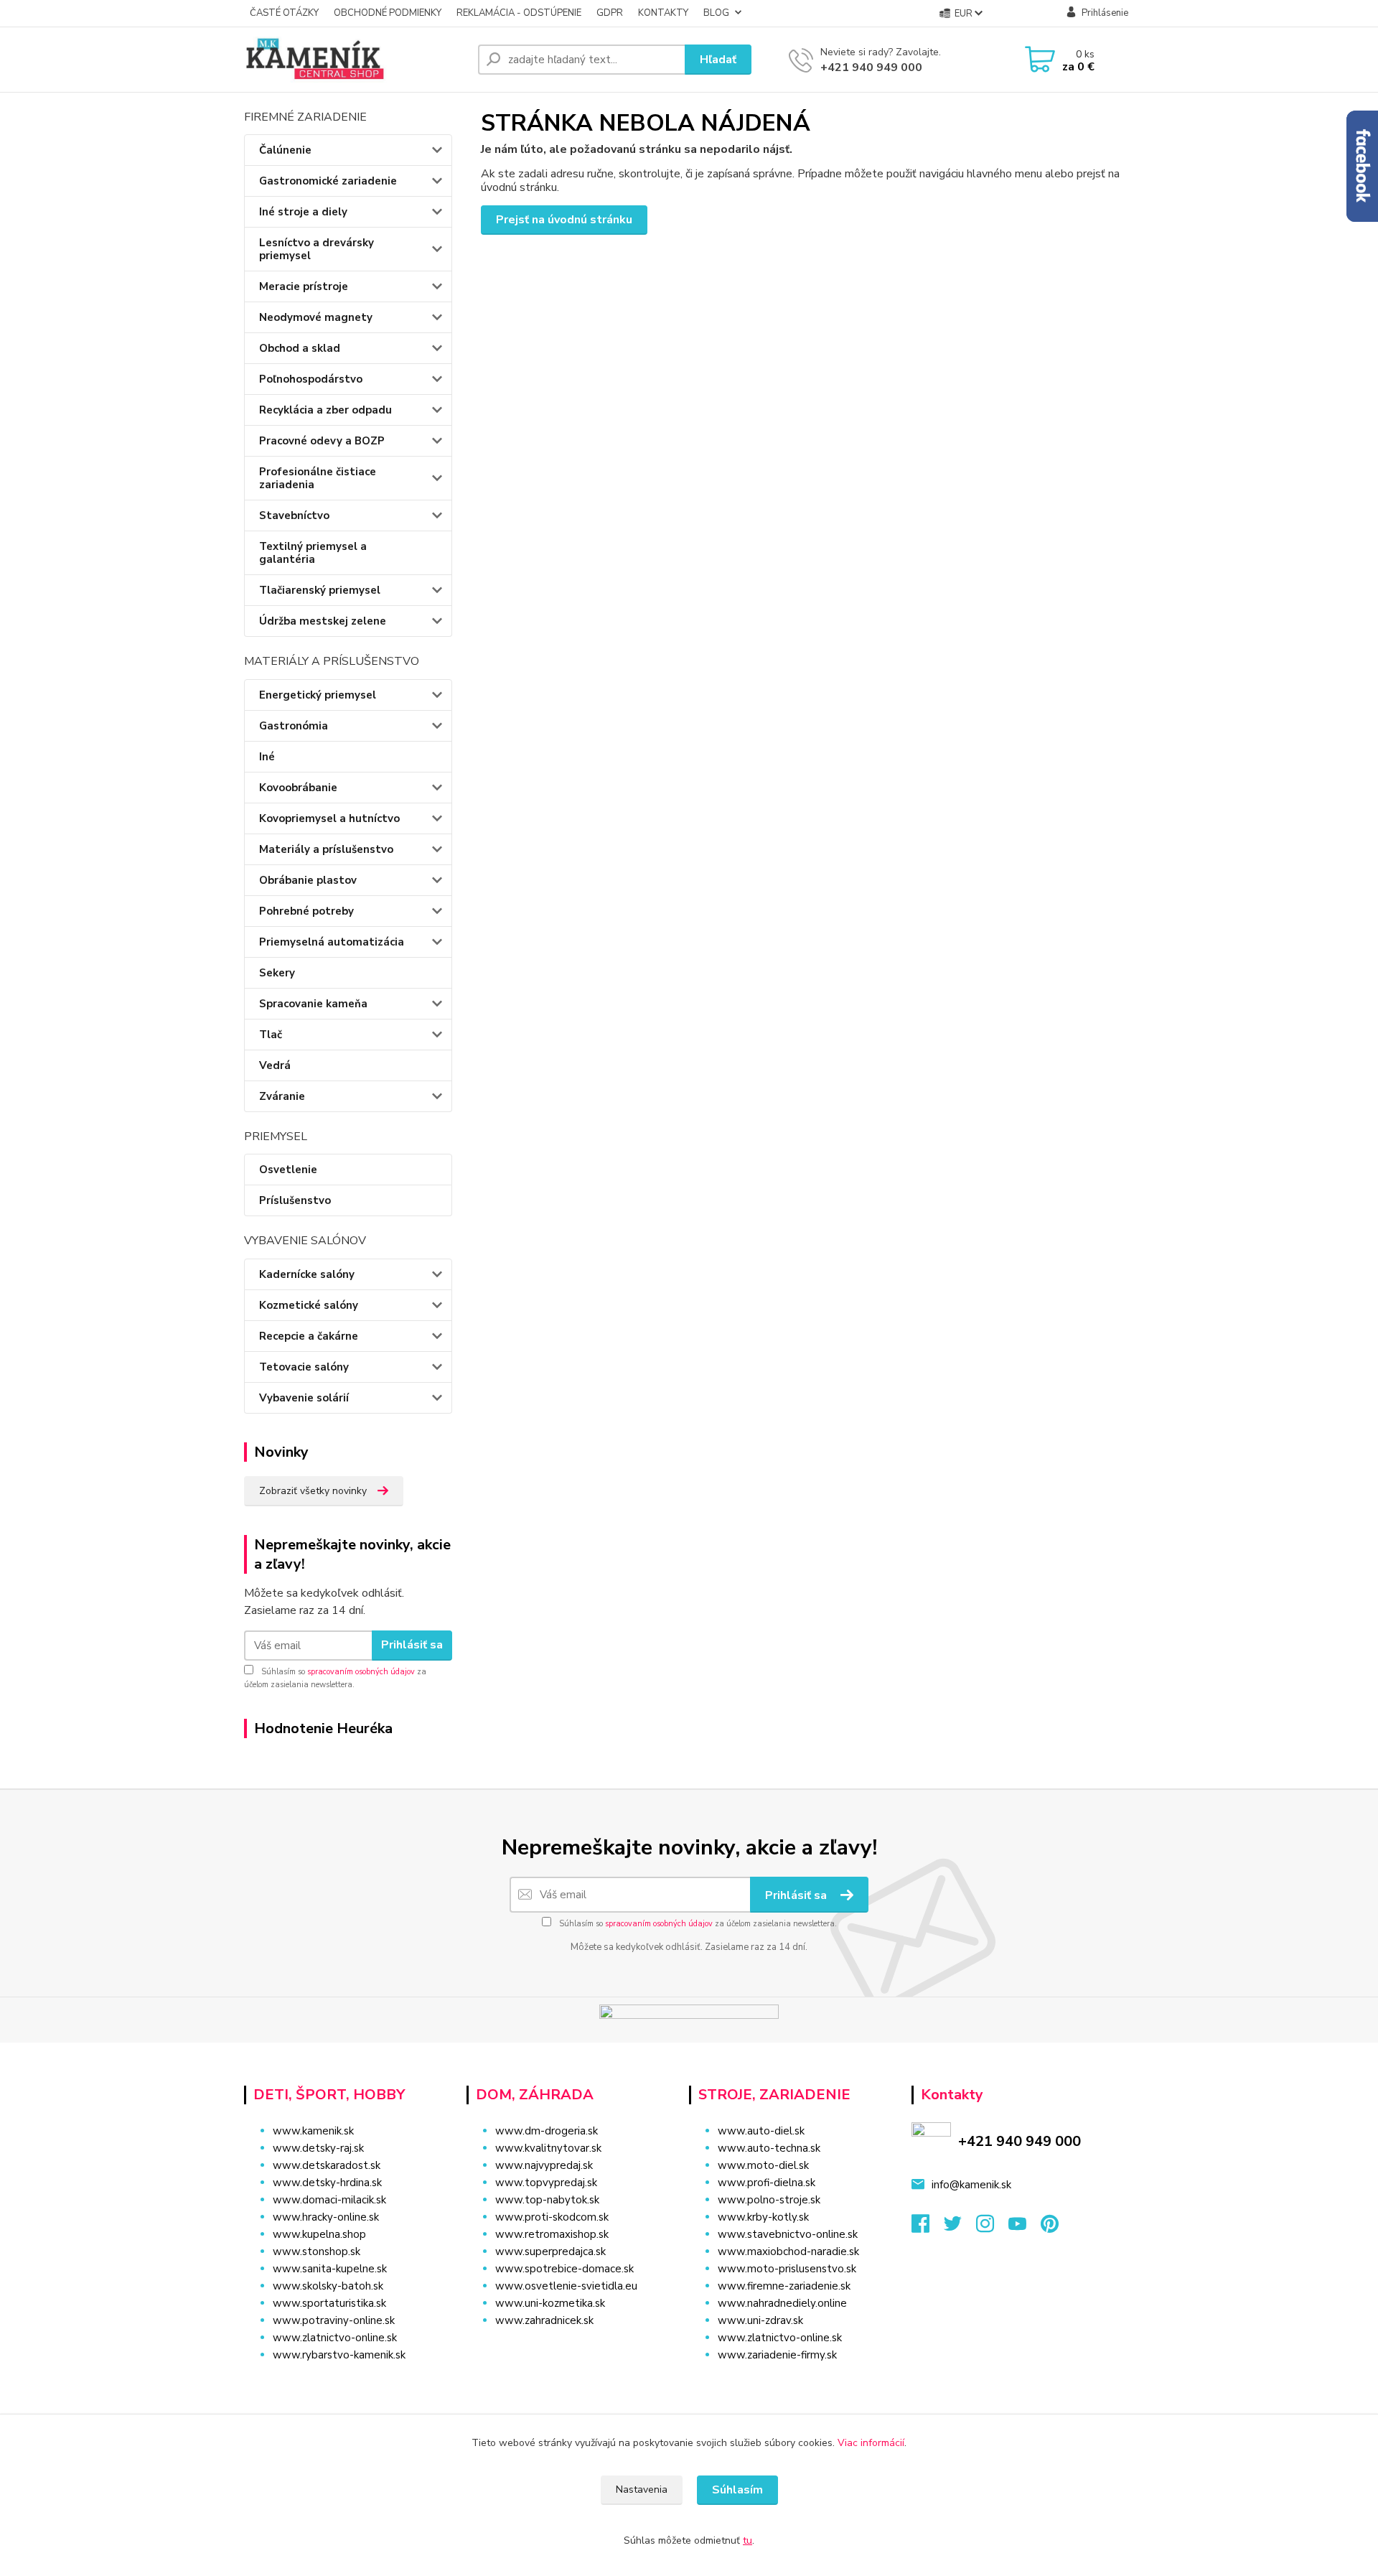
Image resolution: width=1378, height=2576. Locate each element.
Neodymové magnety (316, 317)
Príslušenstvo (295, 1200)
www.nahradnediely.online (782, 2303)
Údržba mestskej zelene (323, 621)
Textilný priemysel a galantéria (313, 553)
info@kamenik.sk (971, 2185)
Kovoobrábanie (298, 788)
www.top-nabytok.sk (547, 2200)
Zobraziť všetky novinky (313, 1491)
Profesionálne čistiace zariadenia (318, 478)
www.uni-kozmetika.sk (550, 2303)
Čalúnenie (285, 150)
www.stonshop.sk (317, 2251)
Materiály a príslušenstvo (326, 849)
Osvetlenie (288, 1170)
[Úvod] (355, 60)
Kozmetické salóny (309, 1305)
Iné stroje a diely (303, 212)
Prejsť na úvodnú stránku (564, 220)
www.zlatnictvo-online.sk (335, 2338)
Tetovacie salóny (304, 1367)
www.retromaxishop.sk (552, 2234)
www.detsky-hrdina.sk (327, 2183)
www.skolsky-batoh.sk (328, 2286)
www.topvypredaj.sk (546, 2183)
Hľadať (718, 60)
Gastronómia (294, 726)
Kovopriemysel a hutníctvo (329, 818)
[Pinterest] (1050, 2228)
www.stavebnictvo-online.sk (788, 2234)
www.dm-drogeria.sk (547, 2131)
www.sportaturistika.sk (329, 2303)
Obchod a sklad (300, 348)
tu (747, 2540)
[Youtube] (1025, 2228)
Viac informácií (871, 2443)
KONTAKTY (663, 13)
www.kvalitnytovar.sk (548, 2148)
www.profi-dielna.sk (767, 2183)
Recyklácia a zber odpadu (325, 410)
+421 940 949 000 (871, 67)
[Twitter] (960, 2228)
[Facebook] (928, 2228)
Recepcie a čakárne (309, 1336)
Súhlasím (737, 2490)
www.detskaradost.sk (327, 2165)
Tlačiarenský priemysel (320, 590)
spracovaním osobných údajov (361, 1672)
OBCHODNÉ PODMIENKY (388, 13)
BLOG (716, 13)
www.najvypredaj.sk (544, 2165)
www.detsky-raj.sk (318, 2148)
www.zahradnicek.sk (544, 2320)
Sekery (277, 973)
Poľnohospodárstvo (311, 379)
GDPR (610, 13)
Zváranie (282, 1096)
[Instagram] (992, 2228)
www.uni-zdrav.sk (760, 2320)
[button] (569, 2349)
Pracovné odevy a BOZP (322, 441)
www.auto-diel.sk (761, 2131)
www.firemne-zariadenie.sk (784, 2286)
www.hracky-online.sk (326, 2217)
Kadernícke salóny (307, 1274)
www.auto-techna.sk (769, 2148)
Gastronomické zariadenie (328, 181)
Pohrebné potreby (306, 911)
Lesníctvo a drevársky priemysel (317, 249)
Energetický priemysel (318, 695)
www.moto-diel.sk (763, 2165)
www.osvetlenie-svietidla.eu (566, 2286)
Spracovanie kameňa (313, 1004)
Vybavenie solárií (304, 1398)
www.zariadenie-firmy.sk (777, 2355)
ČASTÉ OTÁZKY (284, 13)
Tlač (271, 1035)
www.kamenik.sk (313, 2131)
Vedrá (275, 1065)
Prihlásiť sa (412, 1645)
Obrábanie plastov (308, 880)
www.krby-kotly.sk (763, 2217)
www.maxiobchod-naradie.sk (788, 2251)
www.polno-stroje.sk (769, 2200)
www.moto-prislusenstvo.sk (787, 2269)
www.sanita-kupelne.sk (330, 2269)
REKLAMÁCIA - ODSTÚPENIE (519, 13)
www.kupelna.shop (319, 2234)
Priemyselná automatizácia (332, 942)
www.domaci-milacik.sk (329, 2200)
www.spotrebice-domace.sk (564, 2269)
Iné (267, 757)
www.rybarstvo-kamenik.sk (339, 2355)
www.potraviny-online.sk (334, 2320)
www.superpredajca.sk (550, 2251)
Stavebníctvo (294, 515)
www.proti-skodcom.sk (552, 2217)
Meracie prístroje (304, 286)
